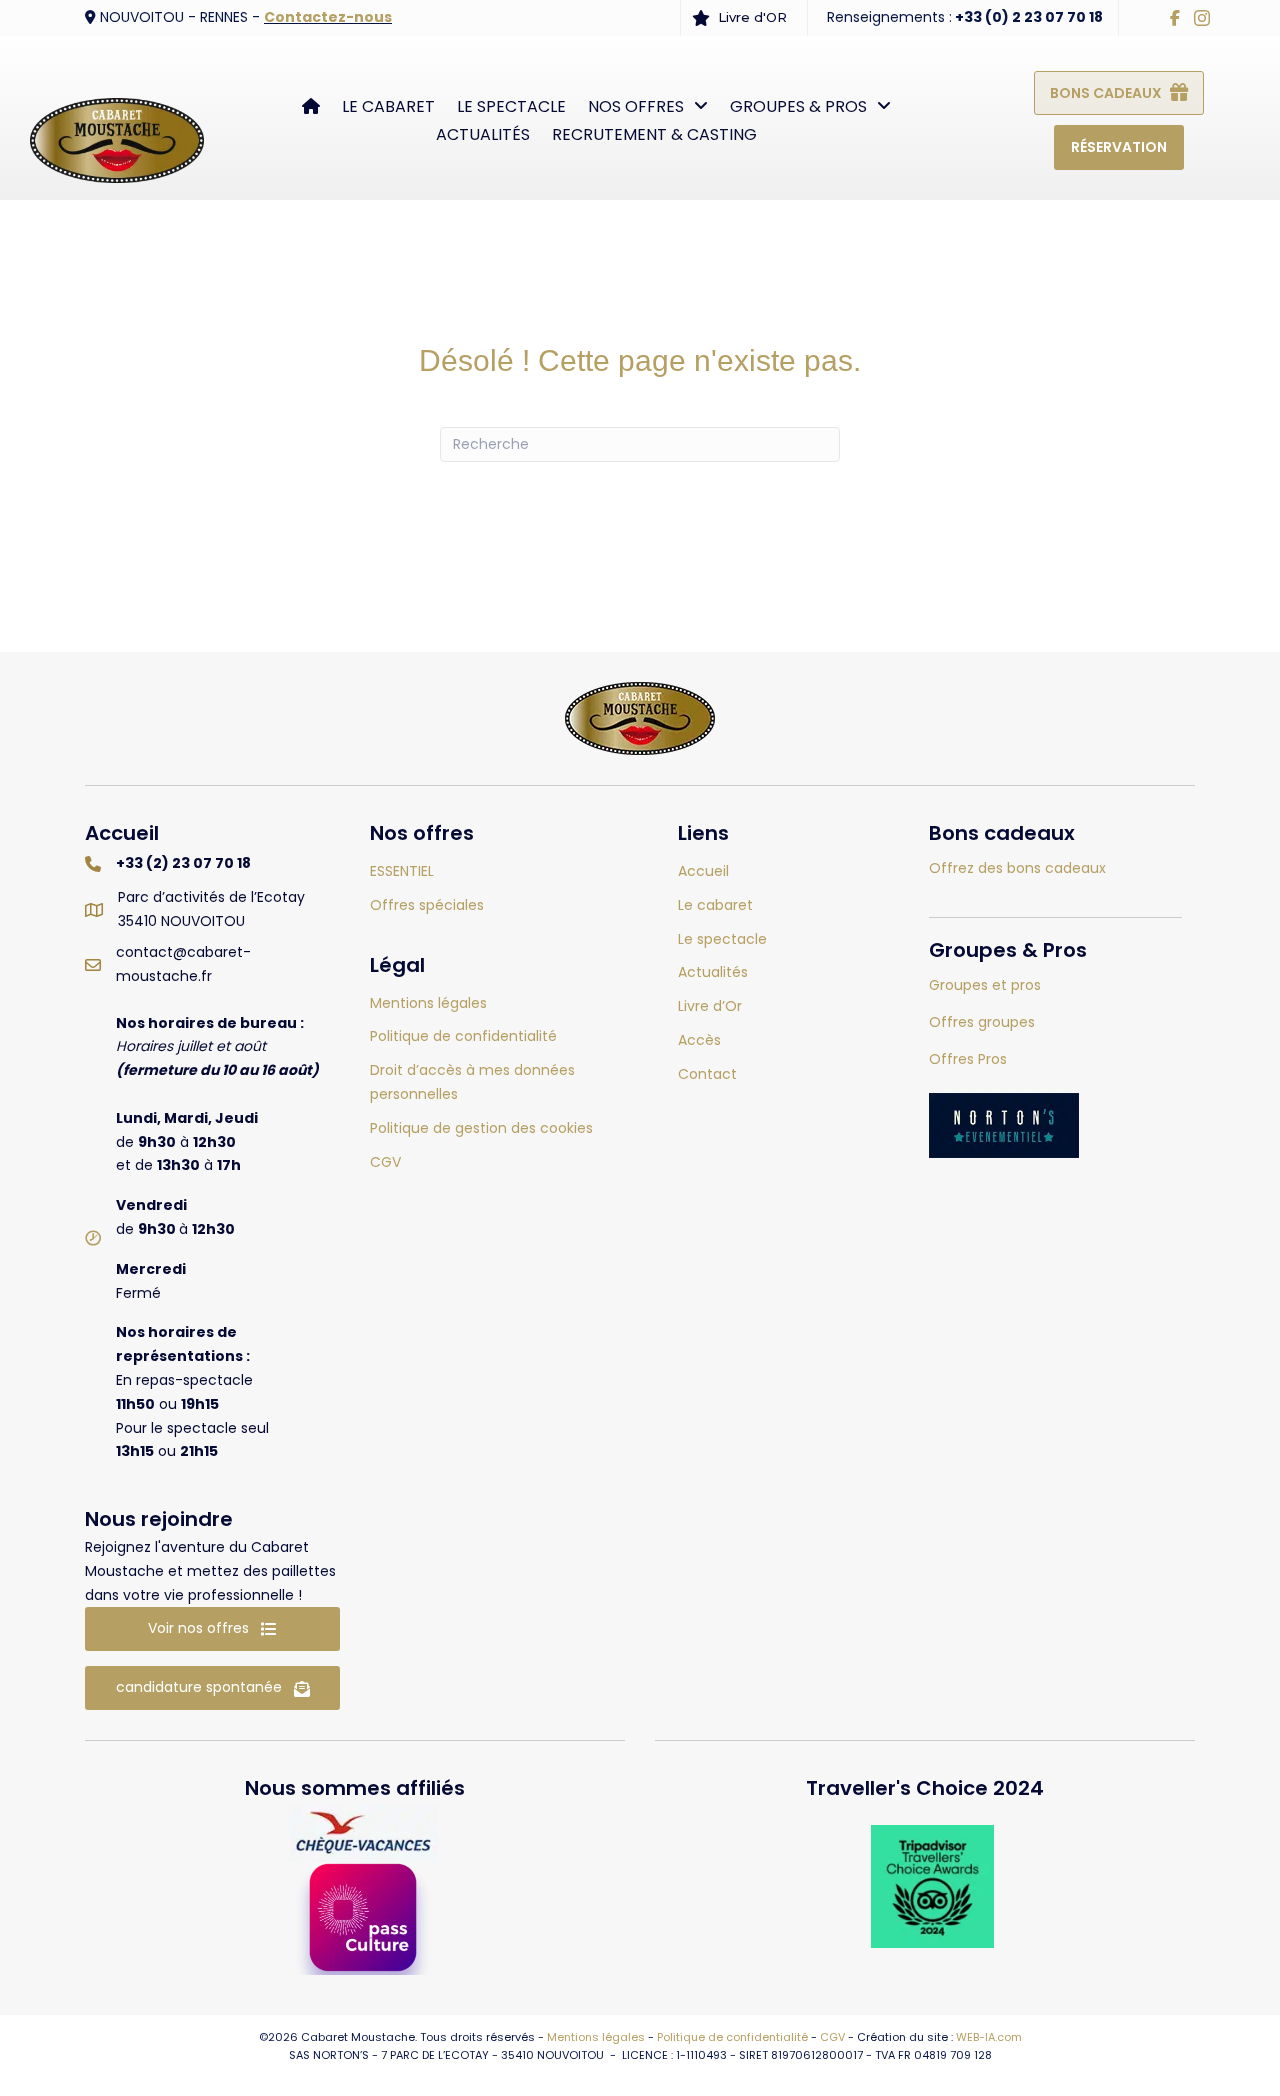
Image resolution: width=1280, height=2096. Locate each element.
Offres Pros (968, 1059)
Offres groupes (982, 1022)
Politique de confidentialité (732, 2037)
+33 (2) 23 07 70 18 (183, 863)
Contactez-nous (328, 17)
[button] (212, 1629)
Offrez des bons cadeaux (1017, 868)
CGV (832, 2037)
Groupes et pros (985, 985)
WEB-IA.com (989, 2037)
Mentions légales (596, 2037)
